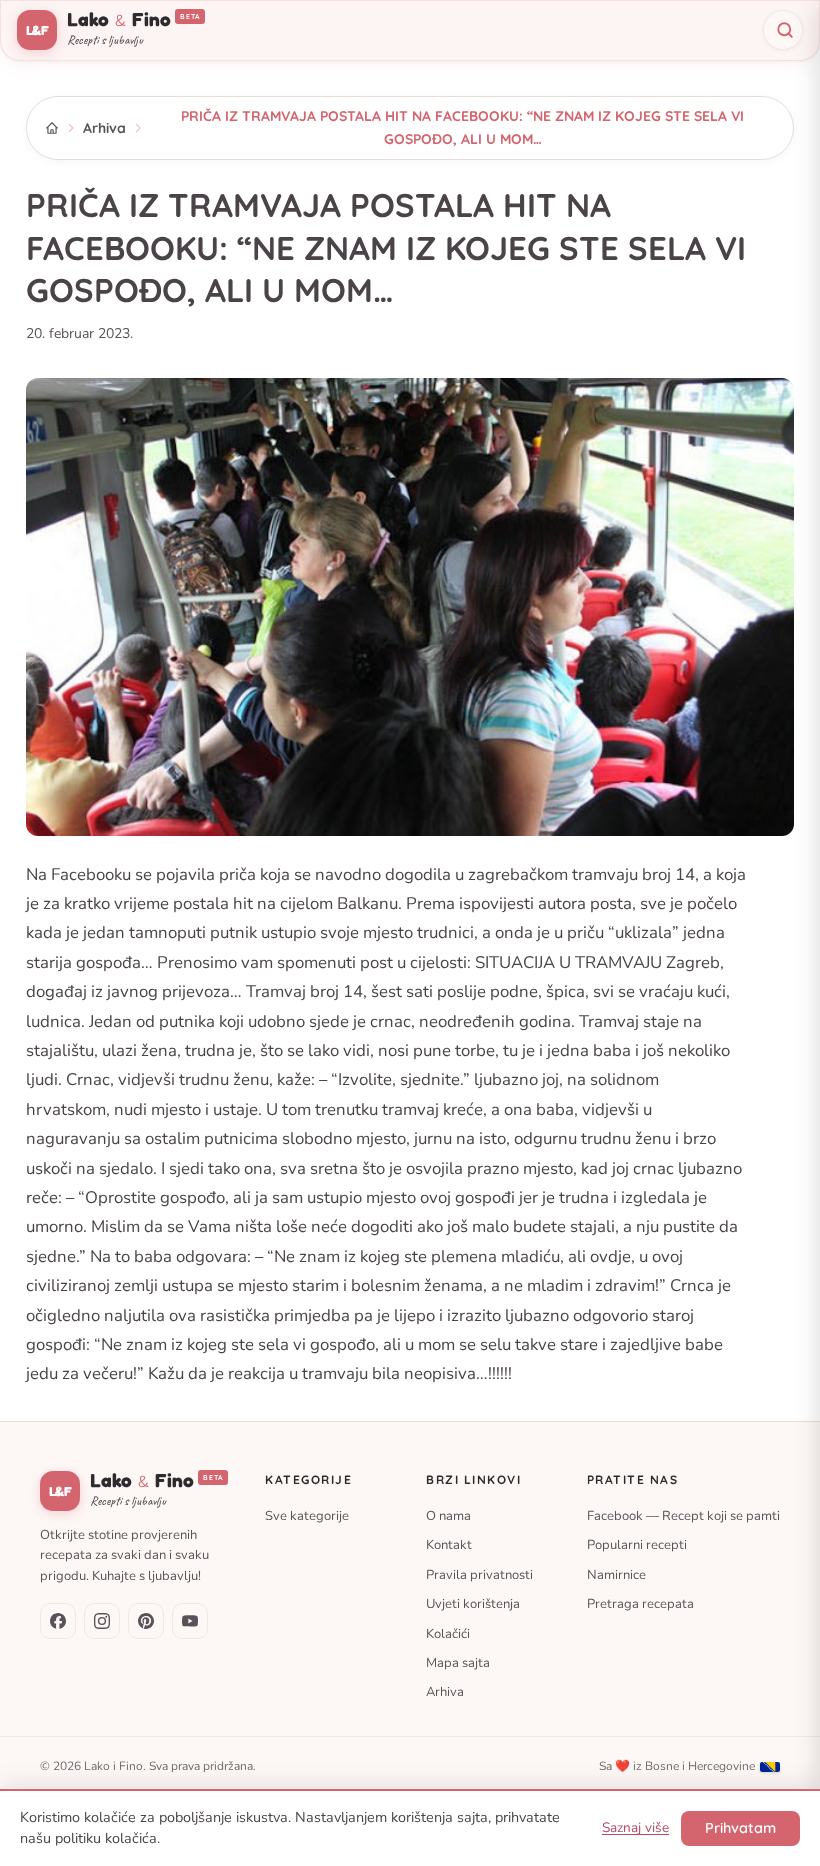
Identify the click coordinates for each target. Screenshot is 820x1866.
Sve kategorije (307, 1515)
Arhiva (104, 128)
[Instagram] (102, 1621)
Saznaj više (635, 1827)
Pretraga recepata (640, 1604)
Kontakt (449, 1545)
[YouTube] (190, 1621)
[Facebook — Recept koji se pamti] (58, 1621)
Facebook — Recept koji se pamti (683, 1515)
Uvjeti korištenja (473, 1604)
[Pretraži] (783, 30)
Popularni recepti (637, 1545)
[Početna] (52, 128)
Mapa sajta (458, 1663)
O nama (448, 1515)
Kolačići (448, 1633)
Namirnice (616, 1574)
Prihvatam (740, 1828)
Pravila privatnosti (479, 1574)
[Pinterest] (146, 1621)
